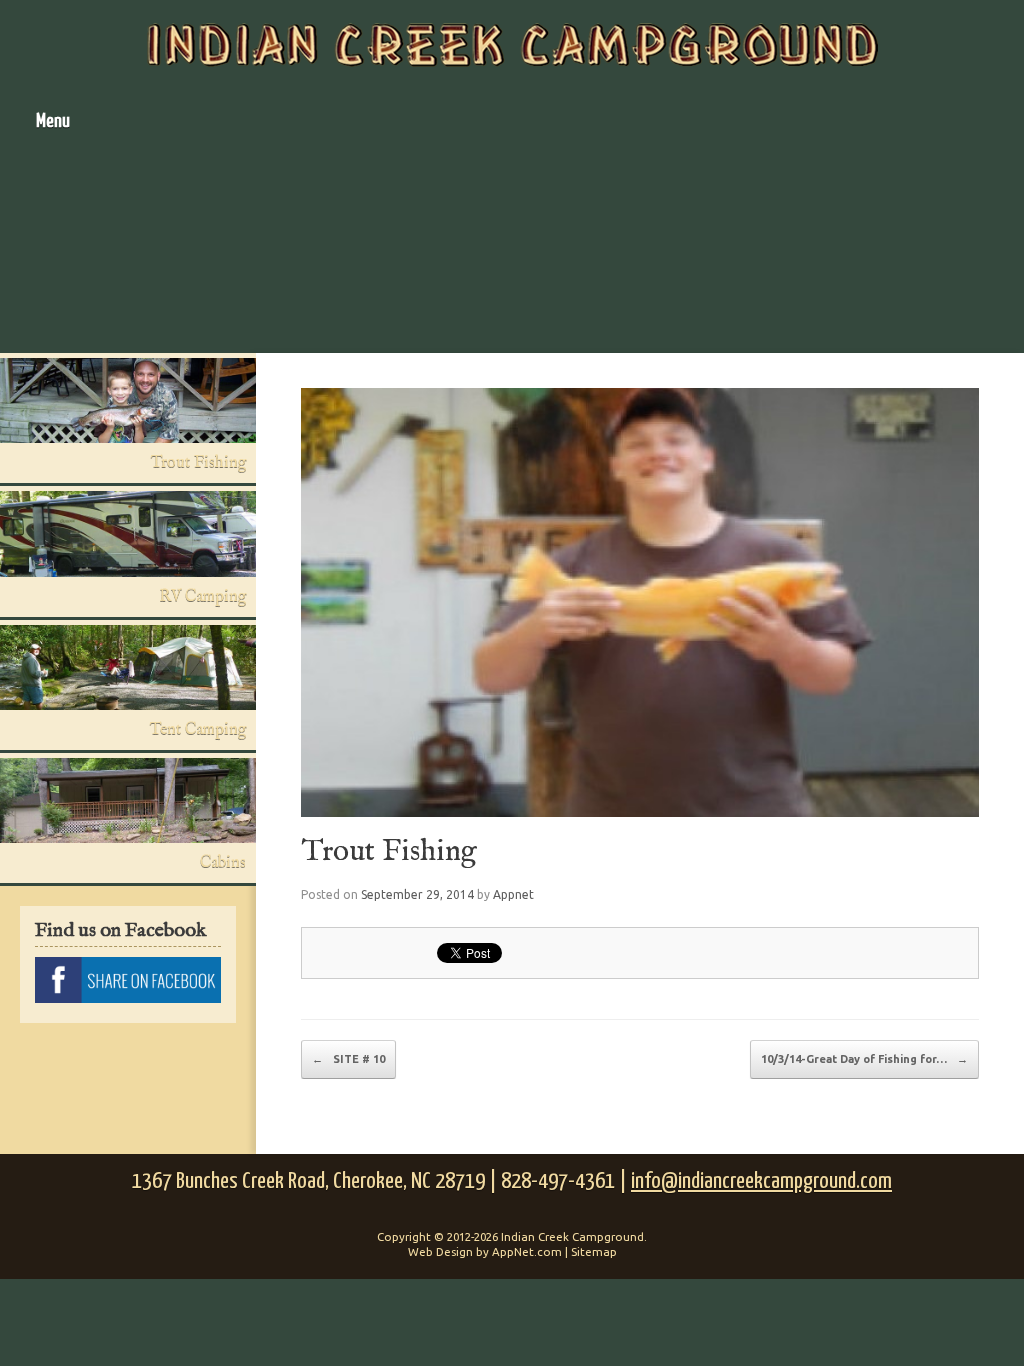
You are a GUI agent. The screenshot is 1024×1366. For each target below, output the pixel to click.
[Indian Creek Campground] (512, 45)
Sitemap (594, 1251)
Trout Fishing (389, 852)
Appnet (513, 894)
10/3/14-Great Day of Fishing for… (864, 1059)
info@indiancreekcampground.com (761, 1181)
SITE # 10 (348, 1059)
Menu (53, 121)
